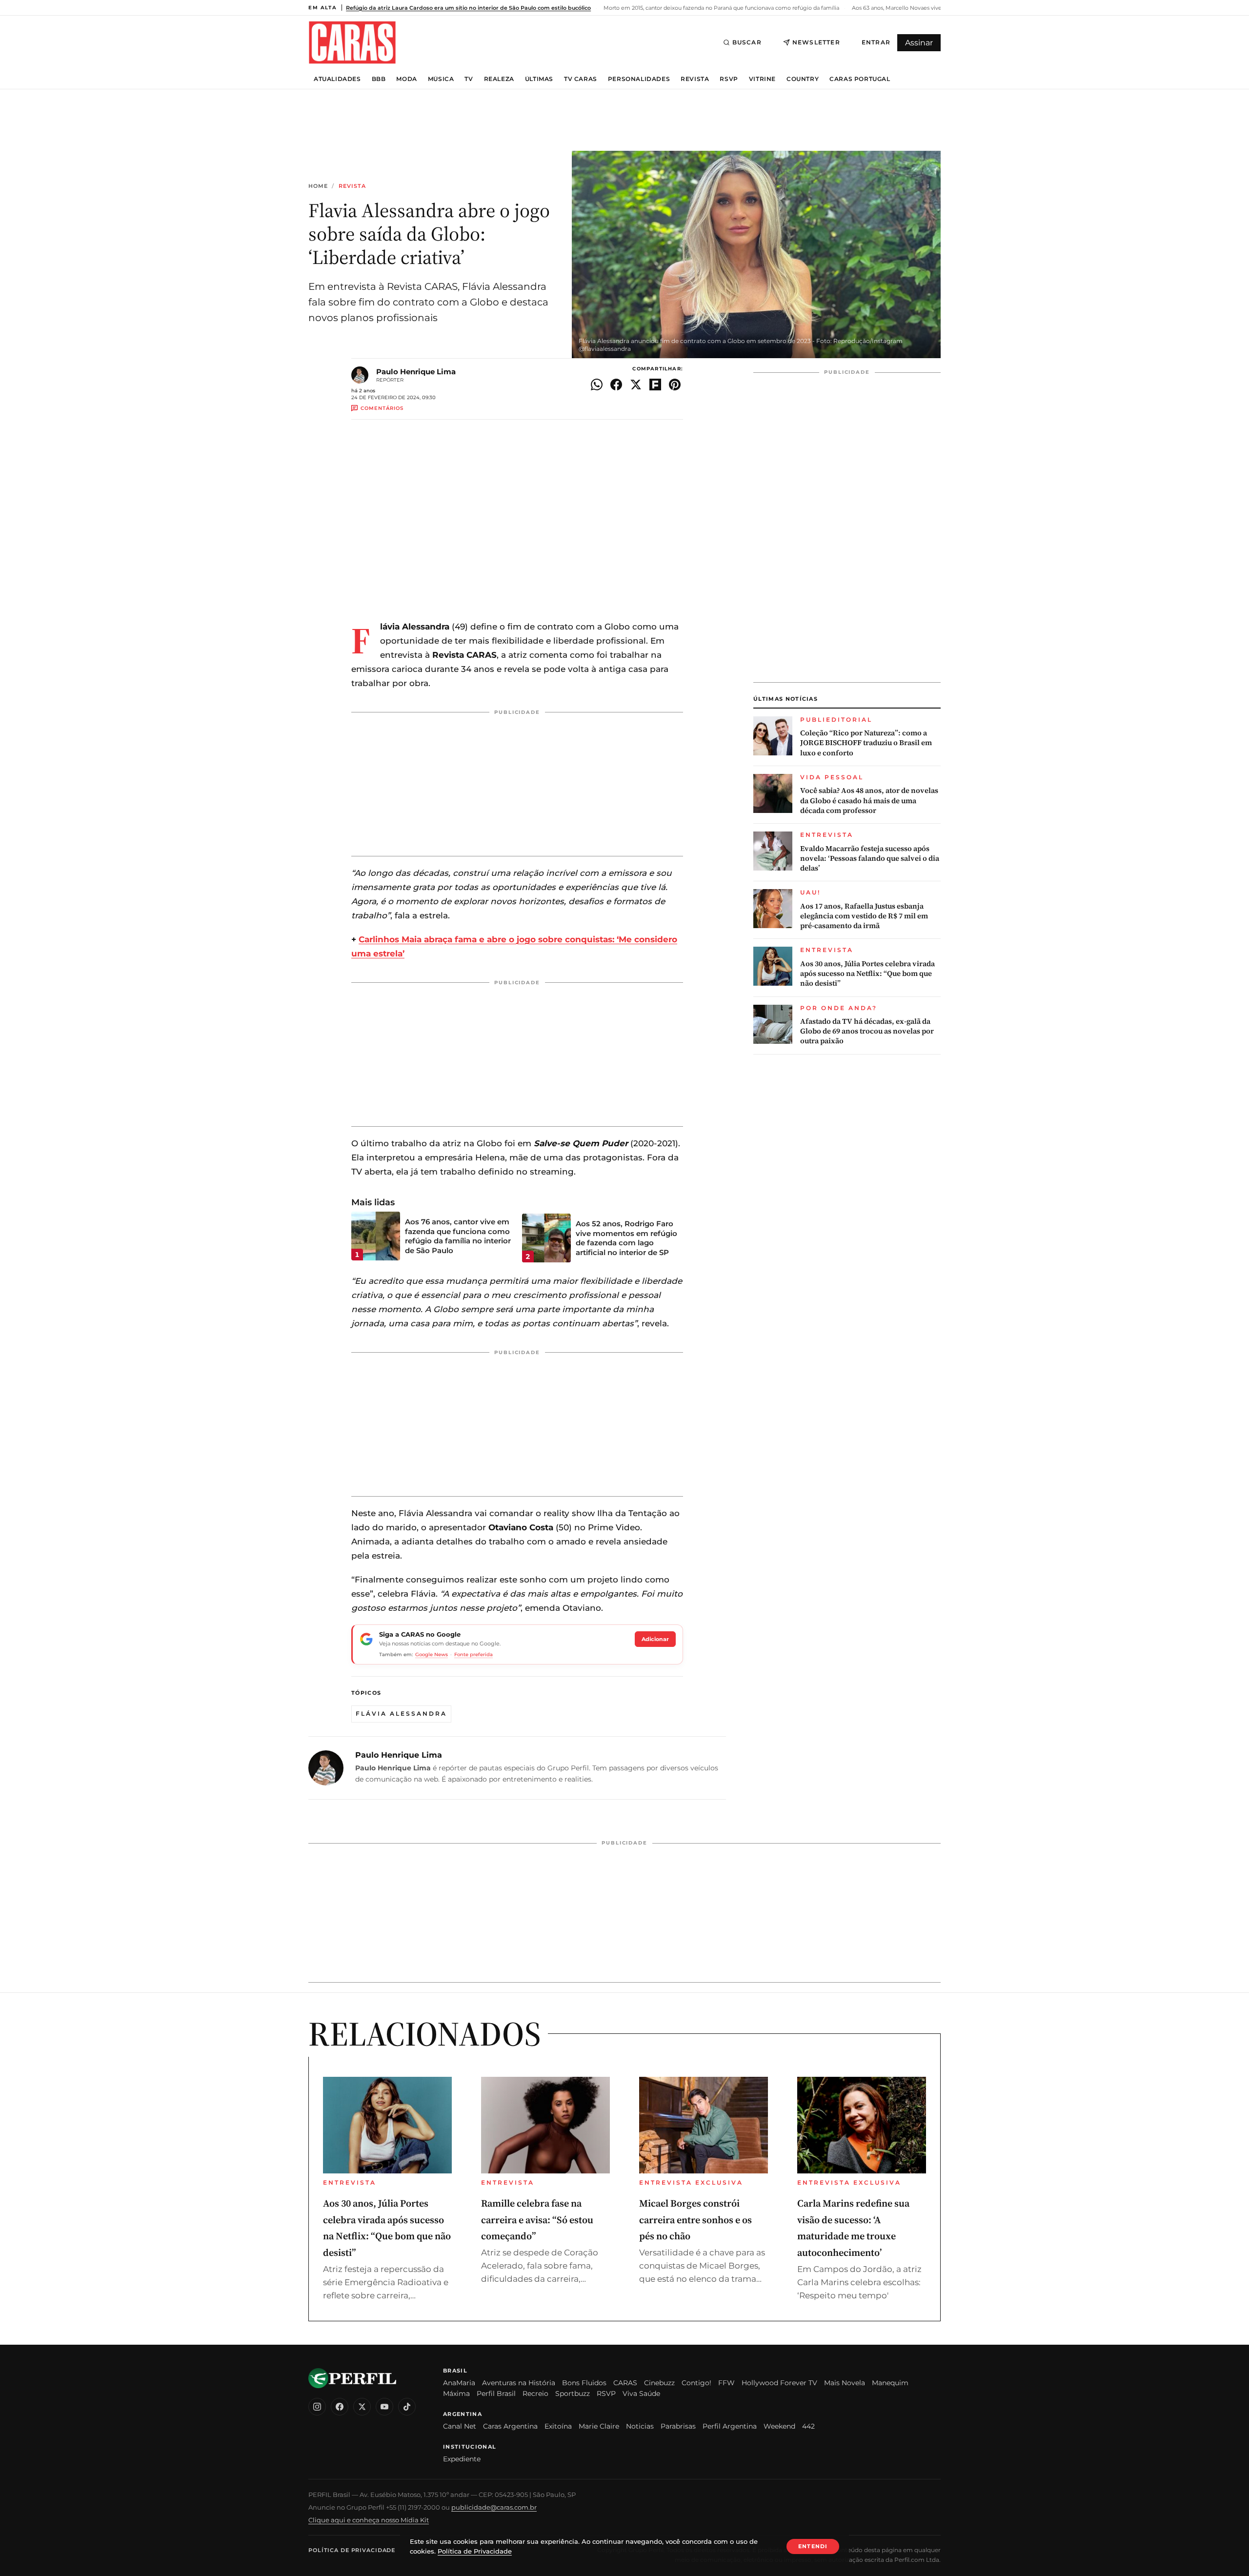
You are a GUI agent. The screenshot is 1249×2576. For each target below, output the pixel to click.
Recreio (535, 2393)
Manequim (890, 2383)
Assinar (919, 43)
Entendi (813, 2546)
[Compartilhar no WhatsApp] (597, 385)
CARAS (625, 2383)
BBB (379, 79)
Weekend (779, 2426)
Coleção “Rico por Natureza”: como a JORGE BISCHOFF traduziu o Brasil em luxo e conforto (866, 743)
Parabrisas (678, 2426)
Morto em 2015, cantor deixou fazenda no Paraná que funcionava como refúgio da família (721, 8)
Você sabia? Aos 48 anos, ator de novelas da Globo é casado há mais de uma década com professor (869, 801)
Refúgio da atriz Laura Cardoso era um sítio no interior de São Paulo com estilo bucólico (468, 8)
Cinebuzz (659, 2383)
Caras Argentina (510, 2426)
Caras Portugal (860, 79)
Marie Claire (599, 2426)
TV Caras (581, 79)
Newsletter (816, 42)
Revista (695, 79)
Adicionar (655, 1639)
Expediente (462, 2459)
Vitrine (762, 79)
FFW (726, 2383)
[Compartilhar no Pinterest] (675, 385)
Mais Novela (845, 2383)
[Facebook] (340, 2407)
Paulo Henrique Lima (416, 372)
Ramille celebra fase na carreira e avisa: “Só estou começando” (537, 2220)
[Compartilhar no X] (636, 385)
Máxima (456, 2393)
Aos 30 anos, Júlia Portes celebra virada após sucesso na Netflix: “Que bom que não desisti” (867, 974)
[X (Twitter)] (362, 2407)
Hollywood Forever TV (779, 2383)
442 (808, 2426)
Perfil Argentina (730, 2426)
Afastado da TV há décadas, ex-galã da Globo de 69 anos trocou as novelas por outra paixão (867, 1031)
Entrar (876, 42)
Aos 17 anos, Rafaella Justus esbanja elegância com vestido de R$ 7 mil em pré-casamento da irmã (864, 916)
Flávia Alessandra (401, 1714)
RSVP (729, 79)
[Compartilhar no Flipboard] (655, 385)
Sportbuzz (573, 2393)
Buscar (747, 42)
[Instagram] (317, 2407)
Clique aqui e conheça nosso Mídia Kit (369, 2520)
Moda (406, 79)
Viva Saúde (641, 2393)
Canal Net (460, 2426)
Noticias (640, 2426)
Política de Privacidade (352, 2550)
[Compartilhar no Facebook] (616, 385)
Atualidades (337, 79)
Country (803, 79)
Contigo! (696, 2383)
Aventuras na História (519, 2383)
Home (318, 186)
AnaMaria (459, 2383)
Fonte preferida (473, 1654)
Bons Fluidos (584, 2383)
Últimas (539, 79)
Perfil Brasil (496, 2393)
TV (469, 79)
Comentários (382, 408)
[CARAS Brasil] (352, 42)
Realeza (499, 79)
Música (441, 79)
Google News (432, 1654)
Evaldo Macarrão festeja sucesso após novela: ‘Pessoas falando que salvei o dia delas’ (870, 859)
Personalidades (639, 79)
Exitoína (558, 2426)
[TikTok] (407, 2407)
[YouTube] (384, 2407)
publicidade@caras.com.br (494, 2507)
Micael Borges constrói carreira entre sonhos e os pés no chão (695, 2220)
